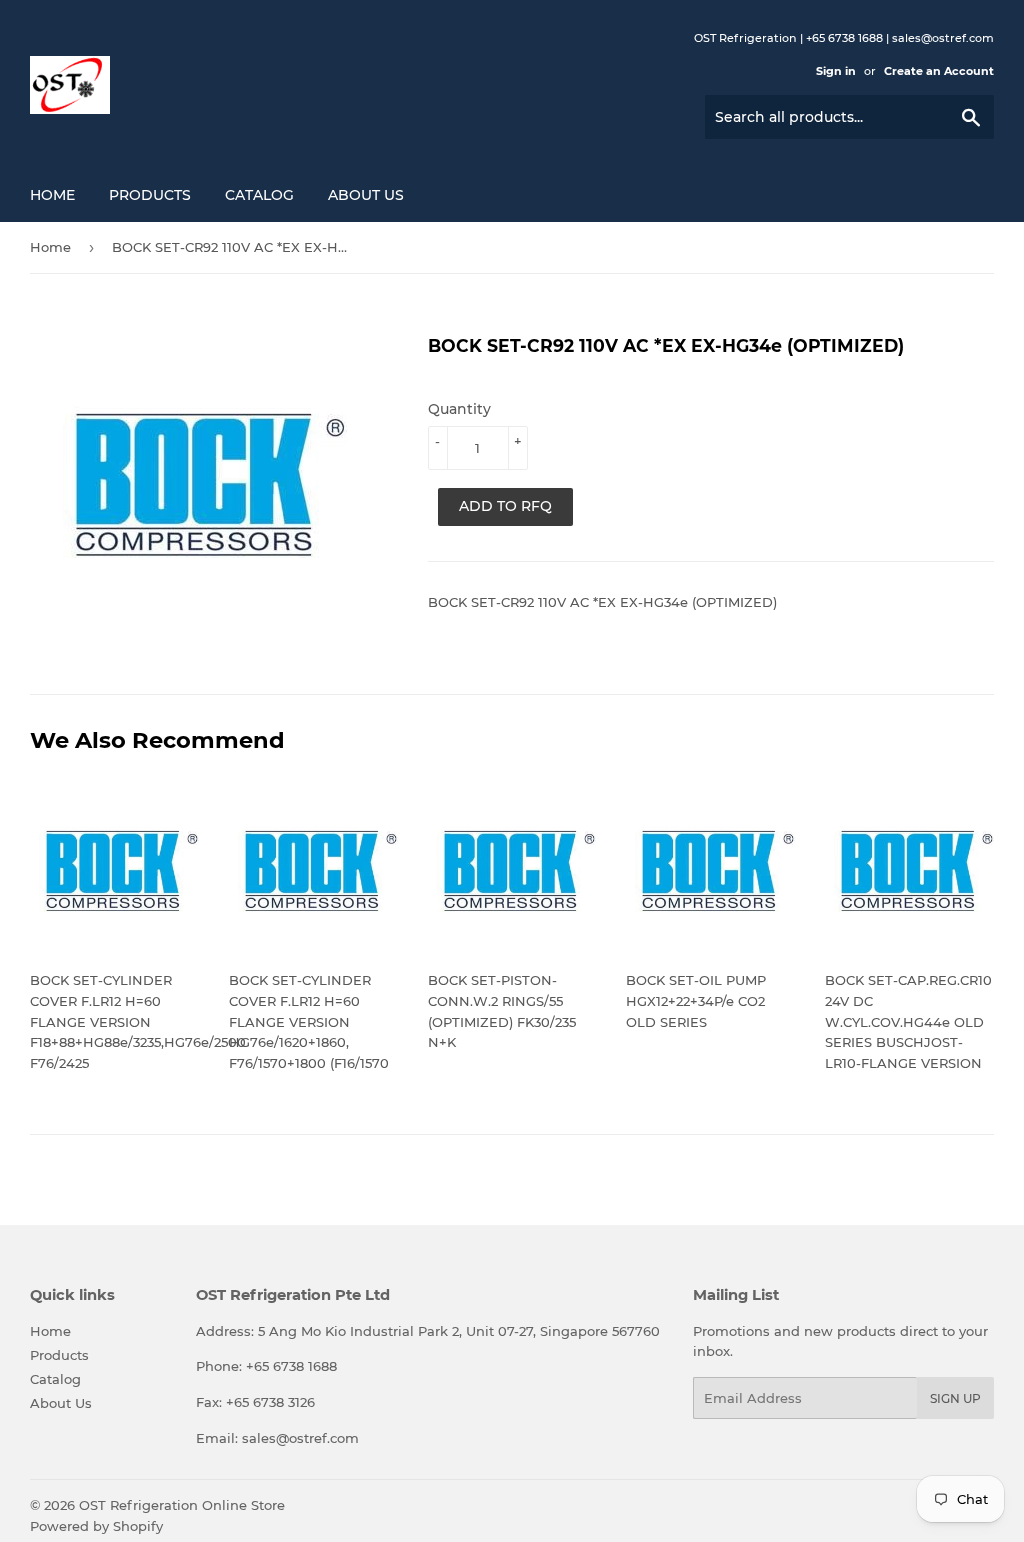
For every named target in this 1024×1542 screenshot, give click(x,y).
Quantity (459, 409)
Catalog (259, 195)
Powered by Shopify (96, 1526)
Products (150, 195)
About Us (366, 195)
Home (52, 195)
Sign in (836, 71)
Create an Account (939, 71)
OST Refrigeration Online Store (182, 1505)
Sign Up (955, 1398)
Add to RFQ (505, 506)
